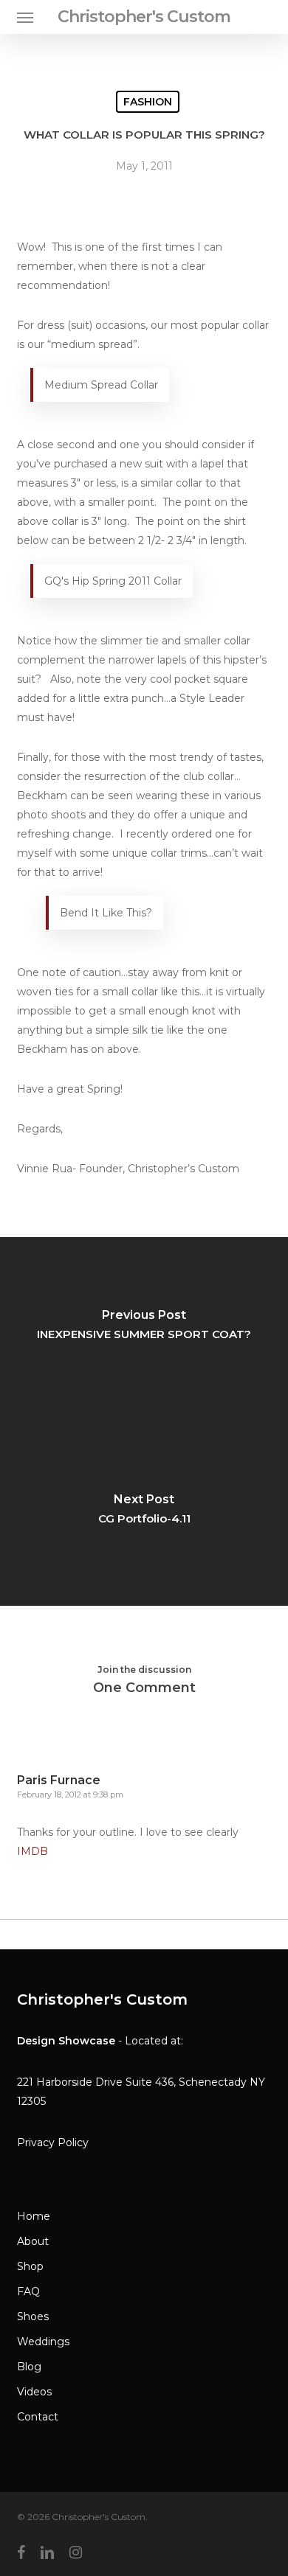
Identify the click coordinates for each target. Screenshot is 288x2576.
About (33, 2241)
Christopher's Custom (144, 17)
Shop (30, 2266)
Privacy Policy (53, 2142)
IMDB (32, 1851)
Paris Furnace (59, 1780)
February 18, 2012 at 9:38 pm (70, 1795)
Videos (34, 2392)
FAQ (28, 2291)
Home (34, 2216)
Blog (29, 2367)
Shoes (33, 2316)
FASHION (148, 102)
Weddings (43, 2342)
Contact (38, 2417)
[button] (25, 17)
